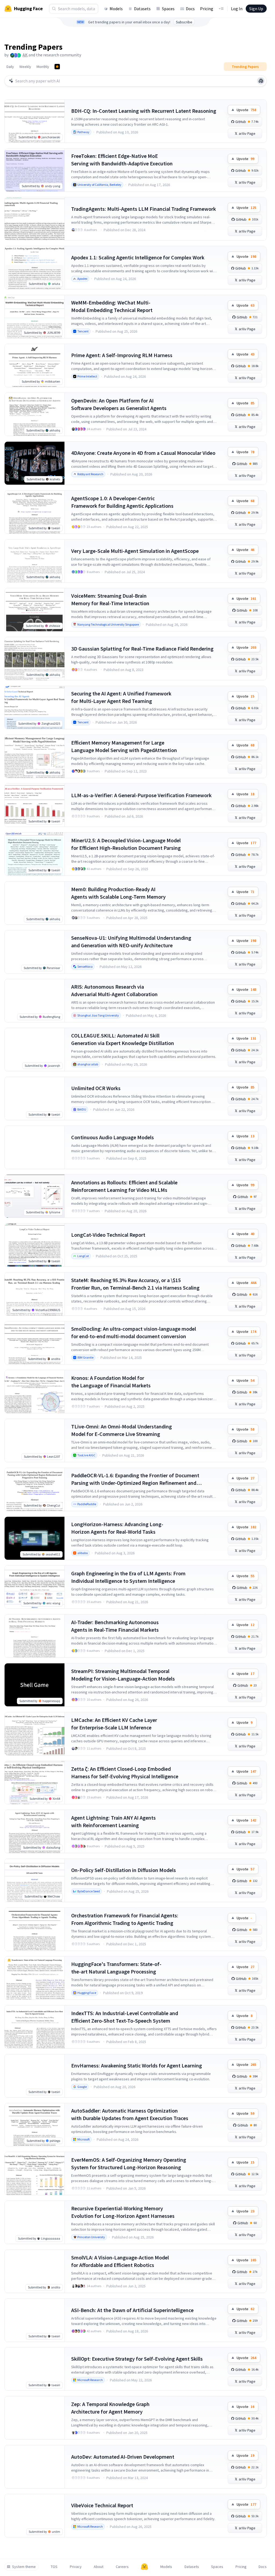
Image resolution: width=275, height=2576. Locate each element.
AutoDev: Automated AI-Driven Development (123, 2457)
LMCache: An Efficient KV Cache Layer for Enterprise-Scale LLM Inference (114, 1724)
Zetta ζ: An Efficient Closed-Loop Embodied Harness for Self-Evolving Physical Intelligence (125, 1773)
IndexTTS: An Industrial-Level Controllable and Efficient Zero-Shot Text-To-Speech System (125, 2017)
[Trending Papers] (57, 67)
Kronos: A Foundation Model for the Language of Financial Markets (111, 1382)
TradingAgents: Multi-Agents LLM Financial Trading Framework (144, 209)
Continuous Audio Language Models (113, 1137)
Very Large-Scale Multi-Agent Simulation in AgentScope (135, 551)
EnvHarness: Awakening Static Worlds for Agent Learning (137, 2065)
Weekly (25, 67)
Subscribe (184, 22)
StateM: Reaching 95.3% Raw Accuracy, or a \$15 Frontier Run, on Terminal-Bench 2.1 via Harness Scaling (135, 1284)
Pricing (207, 9)
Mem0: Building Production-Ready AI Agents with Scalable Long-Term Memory (118, 893)
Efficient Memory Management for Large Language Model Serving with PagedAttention (124, 746)
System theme (24, 2567)
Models (116, 9)
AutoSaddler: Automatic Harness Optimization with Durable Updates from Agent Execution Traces (130, 2114)
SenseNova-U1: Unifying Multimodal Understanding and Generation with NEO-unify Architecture (131, 941)
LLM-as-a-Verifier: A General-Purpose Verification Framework (141, 795)
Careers (122, 2567)
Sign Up (256, 9)
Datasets (142, 9)
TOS (54, 2567)
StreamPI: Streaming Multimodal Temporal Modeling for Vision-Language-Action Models (123, 1675)
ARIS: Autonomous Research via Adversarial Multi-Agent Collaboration (114, 990)
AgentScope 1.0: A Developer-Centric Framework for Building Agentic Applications (122, 502)
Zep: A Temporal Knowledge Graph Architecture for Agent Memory (110, 2408)
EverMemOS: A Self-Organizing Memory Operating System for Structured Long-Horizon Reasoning (129, 2163)
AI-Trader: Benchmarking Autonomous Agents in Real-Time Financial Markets (115, 1626)
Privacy (76, 2567)
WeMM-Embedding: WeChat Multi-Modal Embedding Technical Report (112, 306)
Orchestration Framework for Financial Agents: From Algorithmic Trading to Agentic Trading (125, 1919)
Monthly (43, 67)
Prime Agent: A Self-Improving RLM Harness (122, 355)
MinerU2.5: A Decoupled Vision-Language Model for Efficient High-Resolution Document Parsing (126, 844)
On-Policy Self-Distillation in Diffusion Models (124, 1870)
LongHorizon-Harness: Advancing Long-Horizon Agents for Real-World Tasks (117, 1528)
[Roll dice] (261, 81)
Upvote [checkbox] (246, 110)
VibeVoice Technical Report (102, 2505)
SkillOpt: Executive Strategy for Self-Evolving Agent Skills (137, 2359)
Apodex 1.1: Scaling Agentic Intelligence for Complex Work (138, 257)
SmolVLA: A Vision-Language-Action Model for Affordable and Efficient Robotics (120, 2261)
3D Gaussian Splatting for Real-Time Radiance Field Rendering (142, 649)
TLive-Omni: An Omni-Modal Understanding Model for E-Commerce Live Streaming (122, 1430)
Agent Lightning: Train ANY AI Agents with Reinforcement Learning (113, 1821)
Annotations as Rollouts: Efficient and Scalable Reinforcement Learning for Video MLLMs (124, 1186)
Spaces (168, 9)
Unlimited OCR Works (96, 1088)
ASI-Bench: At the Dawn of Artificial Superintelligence (132, 2310)
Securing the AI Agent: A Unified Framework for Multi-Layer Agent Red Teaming (121, 697)
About (99, 2567)
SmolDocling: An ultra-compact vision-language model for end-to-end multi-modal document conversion (134, 1332)
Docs (190, 9)
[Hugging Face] (144, 2567)
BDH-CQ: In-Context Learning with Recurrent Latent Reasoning (144, 111)
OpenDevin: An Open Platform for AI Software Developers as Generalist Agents (119, 404)
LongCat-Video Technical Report (108, 1235)
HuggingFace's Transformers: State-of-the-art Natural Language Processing (116, 1968)
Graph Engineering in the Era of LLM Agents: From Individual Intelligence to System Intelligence (128, 1577)
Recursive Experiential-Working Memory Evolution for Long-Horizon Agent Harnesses (123, 2212)
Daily (10, 67)
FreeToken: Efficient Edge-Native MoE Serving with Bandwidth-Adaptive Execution (122, 160)
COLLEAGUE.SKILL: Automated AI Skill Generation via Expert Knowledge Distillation (123, 1039)
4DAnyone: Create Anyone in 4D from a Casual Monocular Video (143, 453)
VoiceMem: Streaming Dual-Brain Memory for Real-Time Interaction (110, 599)
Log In (237, 9)
